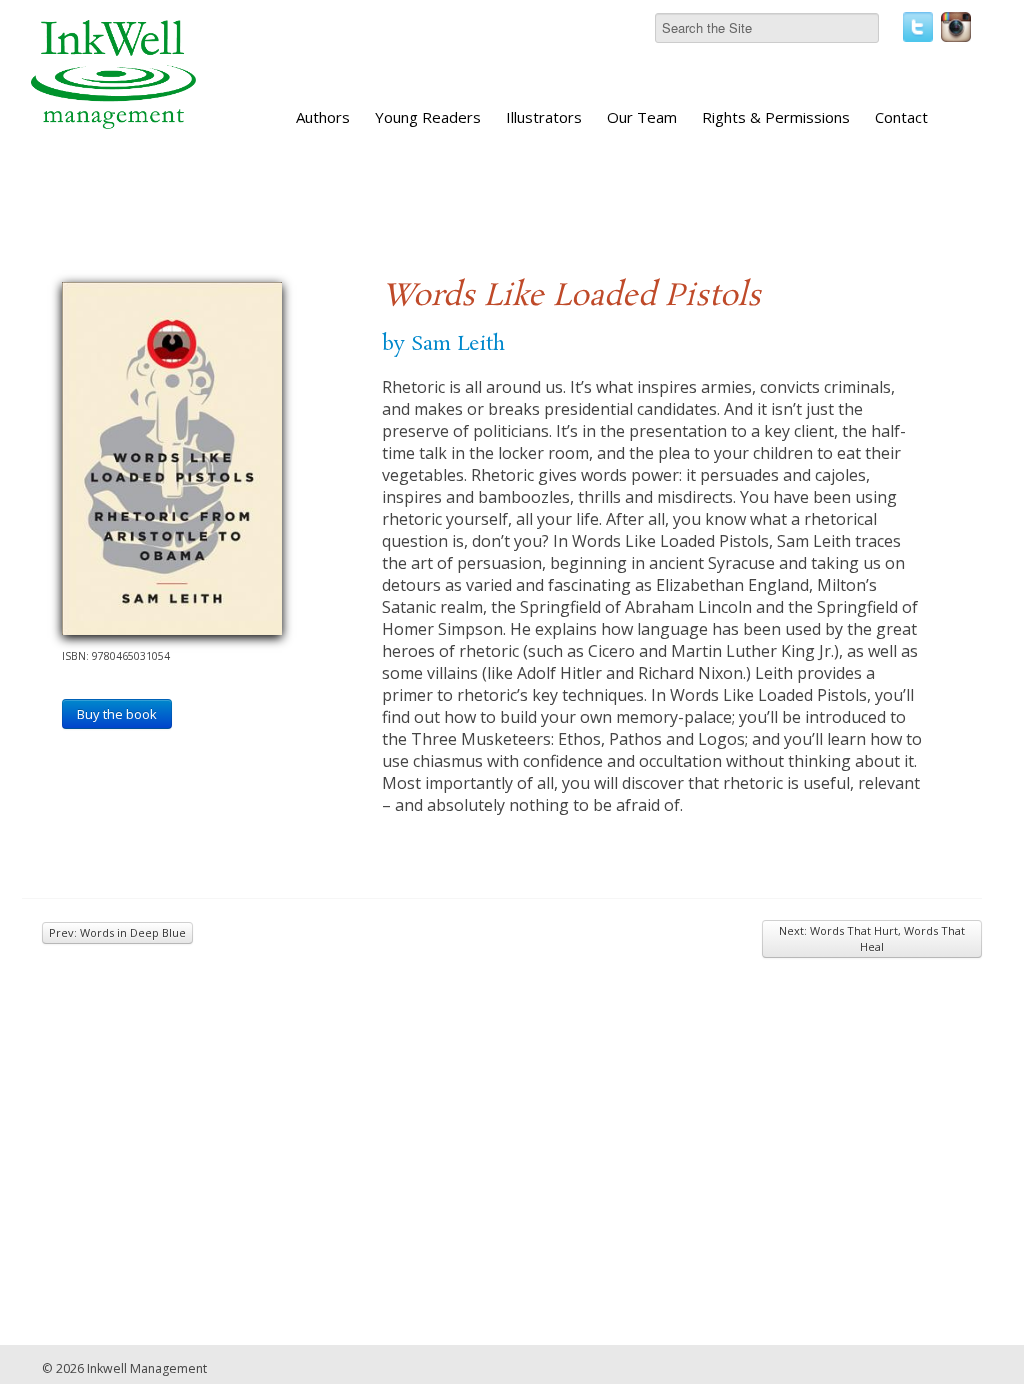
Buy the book (117, 714)
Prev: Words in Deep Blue (117, 932)
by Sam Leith (443, 344)
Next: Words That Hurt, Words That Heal (872, 938)
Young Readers (428, 117)
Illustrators (544, 117)
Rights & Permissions (776, 117)
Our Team (642, 117)
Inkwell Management (147, 1368)
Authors (323, 117)
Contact (901, 117)
